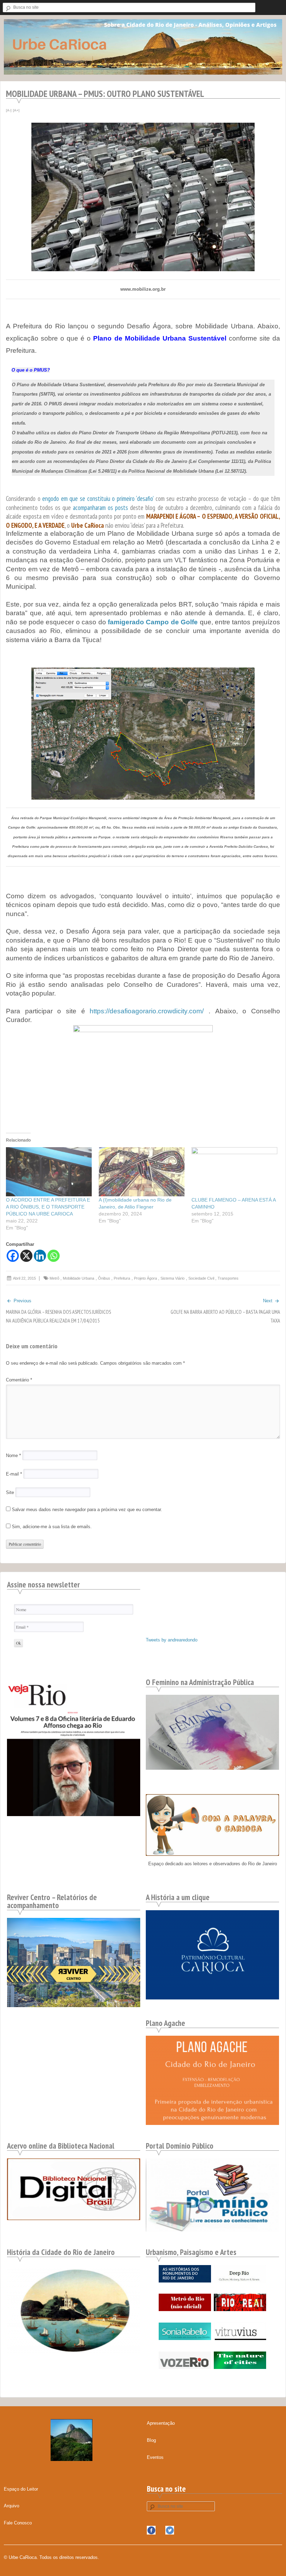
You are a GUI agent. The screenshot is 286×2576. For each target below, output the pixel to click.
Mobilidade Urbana (78, 1278)
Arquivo (12, 2506)
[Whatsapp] (54, 1256)
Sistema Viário (172, 1278)
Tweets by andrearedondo (172, 1640)
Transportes (228, 1278)
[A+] (16, 110)
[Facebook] (13, 1256)
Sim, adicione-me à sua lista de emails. (51, 1527)
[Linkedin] (40, 1256)
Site (10, 1492)
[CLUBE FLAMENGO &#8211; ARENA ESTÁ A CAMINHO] (234, 1172)
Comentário (19, 1380)
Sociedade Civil (201, 1278)
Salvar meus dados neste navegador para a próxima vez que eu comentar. (87, 1510)
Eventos (155, 2457)
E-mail (14, 1474)
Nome (13, 1455)
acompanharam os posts (100, 508)
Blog (151, 2440)
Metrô (54, 1278)
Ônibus (104, 1278)
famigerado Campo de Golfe (153, 622)
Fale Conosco (18, 2523)
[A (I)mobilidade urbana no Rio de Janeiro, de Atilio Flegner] (142, 1172)
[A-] (9, 110)
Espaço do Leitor (21, 2489)
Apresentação (161, 2423)
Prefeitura (122, 1278)
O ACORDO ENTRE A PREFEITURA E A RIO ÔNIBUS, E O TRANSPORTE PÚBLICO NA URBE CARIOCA (48, 1207)
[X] (26, 1256)
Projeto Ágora (145, 1278)
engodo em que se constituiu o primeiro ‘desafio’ (98, 498)
